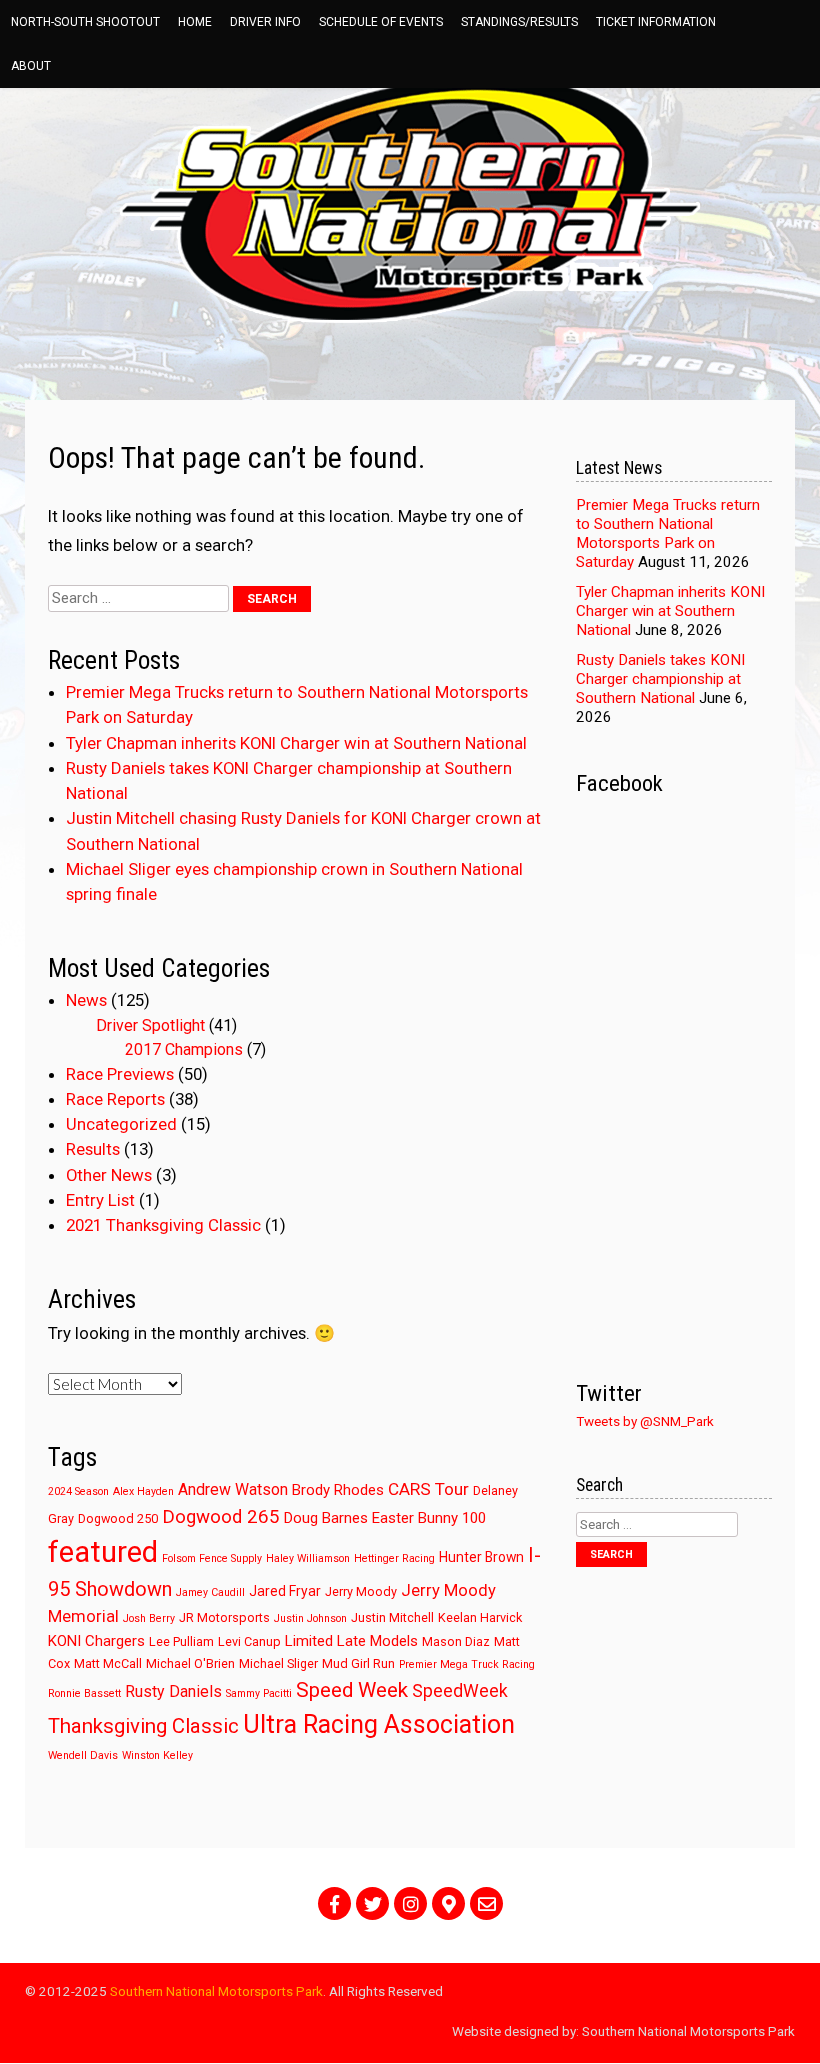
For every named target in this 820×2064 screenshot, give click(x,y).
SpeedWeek (460, 1691)
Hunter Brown (481, 1557)
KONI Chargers (96, 1641)
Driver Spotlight (150, 1025)
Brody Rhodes (338, 1490)
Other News (109, 1175)
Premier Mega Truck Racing (467, 1664)
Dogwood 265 (221, 1517)
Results (93, 1149)
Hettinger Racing (394, 1558)
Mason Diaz (456, 1641)
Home (195, 22)
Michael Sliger (278, 1663)
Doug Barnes (326, 1518)
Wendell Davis (83, 1755)
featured (103, 1552)
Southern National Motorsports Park (216, 1991)
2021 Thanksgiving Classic (163, 1225)
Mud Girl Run (358, 1663)
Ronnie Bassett (84, 1693)
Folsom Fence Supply (212, 1558)
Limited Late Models (351, 1641)
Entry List (100, 1200)
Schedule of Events (381, 22)
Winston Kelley (157, 1755)
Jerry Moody (361, 1591)
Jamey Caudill (210, 1592)
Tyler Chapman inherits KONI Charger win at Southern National (296, 743)
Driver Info (265, 22)
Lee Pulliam (181, 1641)
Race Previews (120, 1074)
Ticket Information (656, 22)
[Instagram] (410, 1903)
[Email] (486, 1903)
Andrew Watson (233, 1489)
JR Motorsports (224, 1617)
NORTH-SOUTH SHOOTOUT (85, 22)
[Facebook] (334, 1903)
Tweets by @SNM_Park (645, 1421)
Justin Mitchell (392, 1617)
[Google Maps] (448, 1903)
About (31, 66)
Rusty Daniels (173, 1691)
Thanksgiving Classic (143, 1726)
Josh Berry (149, 1618)
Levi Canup (249, 1641)
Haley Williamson (308, 1558)
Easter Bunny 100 (429, 1518)
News (86, 1000)
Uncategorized (121, 1124)
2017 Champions (184, 1049)
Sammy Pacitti (259, 1693)
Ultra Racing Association (379, 1724)
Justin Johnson (310, 1618)
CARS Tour (428, 1489)
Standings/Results (519, 22)
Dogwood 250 (118, 1518)
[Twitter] (372, 1903)
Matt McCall (108, 1663)
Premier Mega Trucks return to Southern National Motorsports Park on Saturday (668, 533)
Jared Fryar (285, 1591)
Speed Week (352, 1690)
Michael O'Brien (190, 1663)
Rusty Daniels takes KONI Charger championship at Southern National (660, 679)
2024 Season (78, 1491)
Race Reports (115, 1099)
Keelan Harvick (480, 1617)
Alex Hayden (143, 1491)
